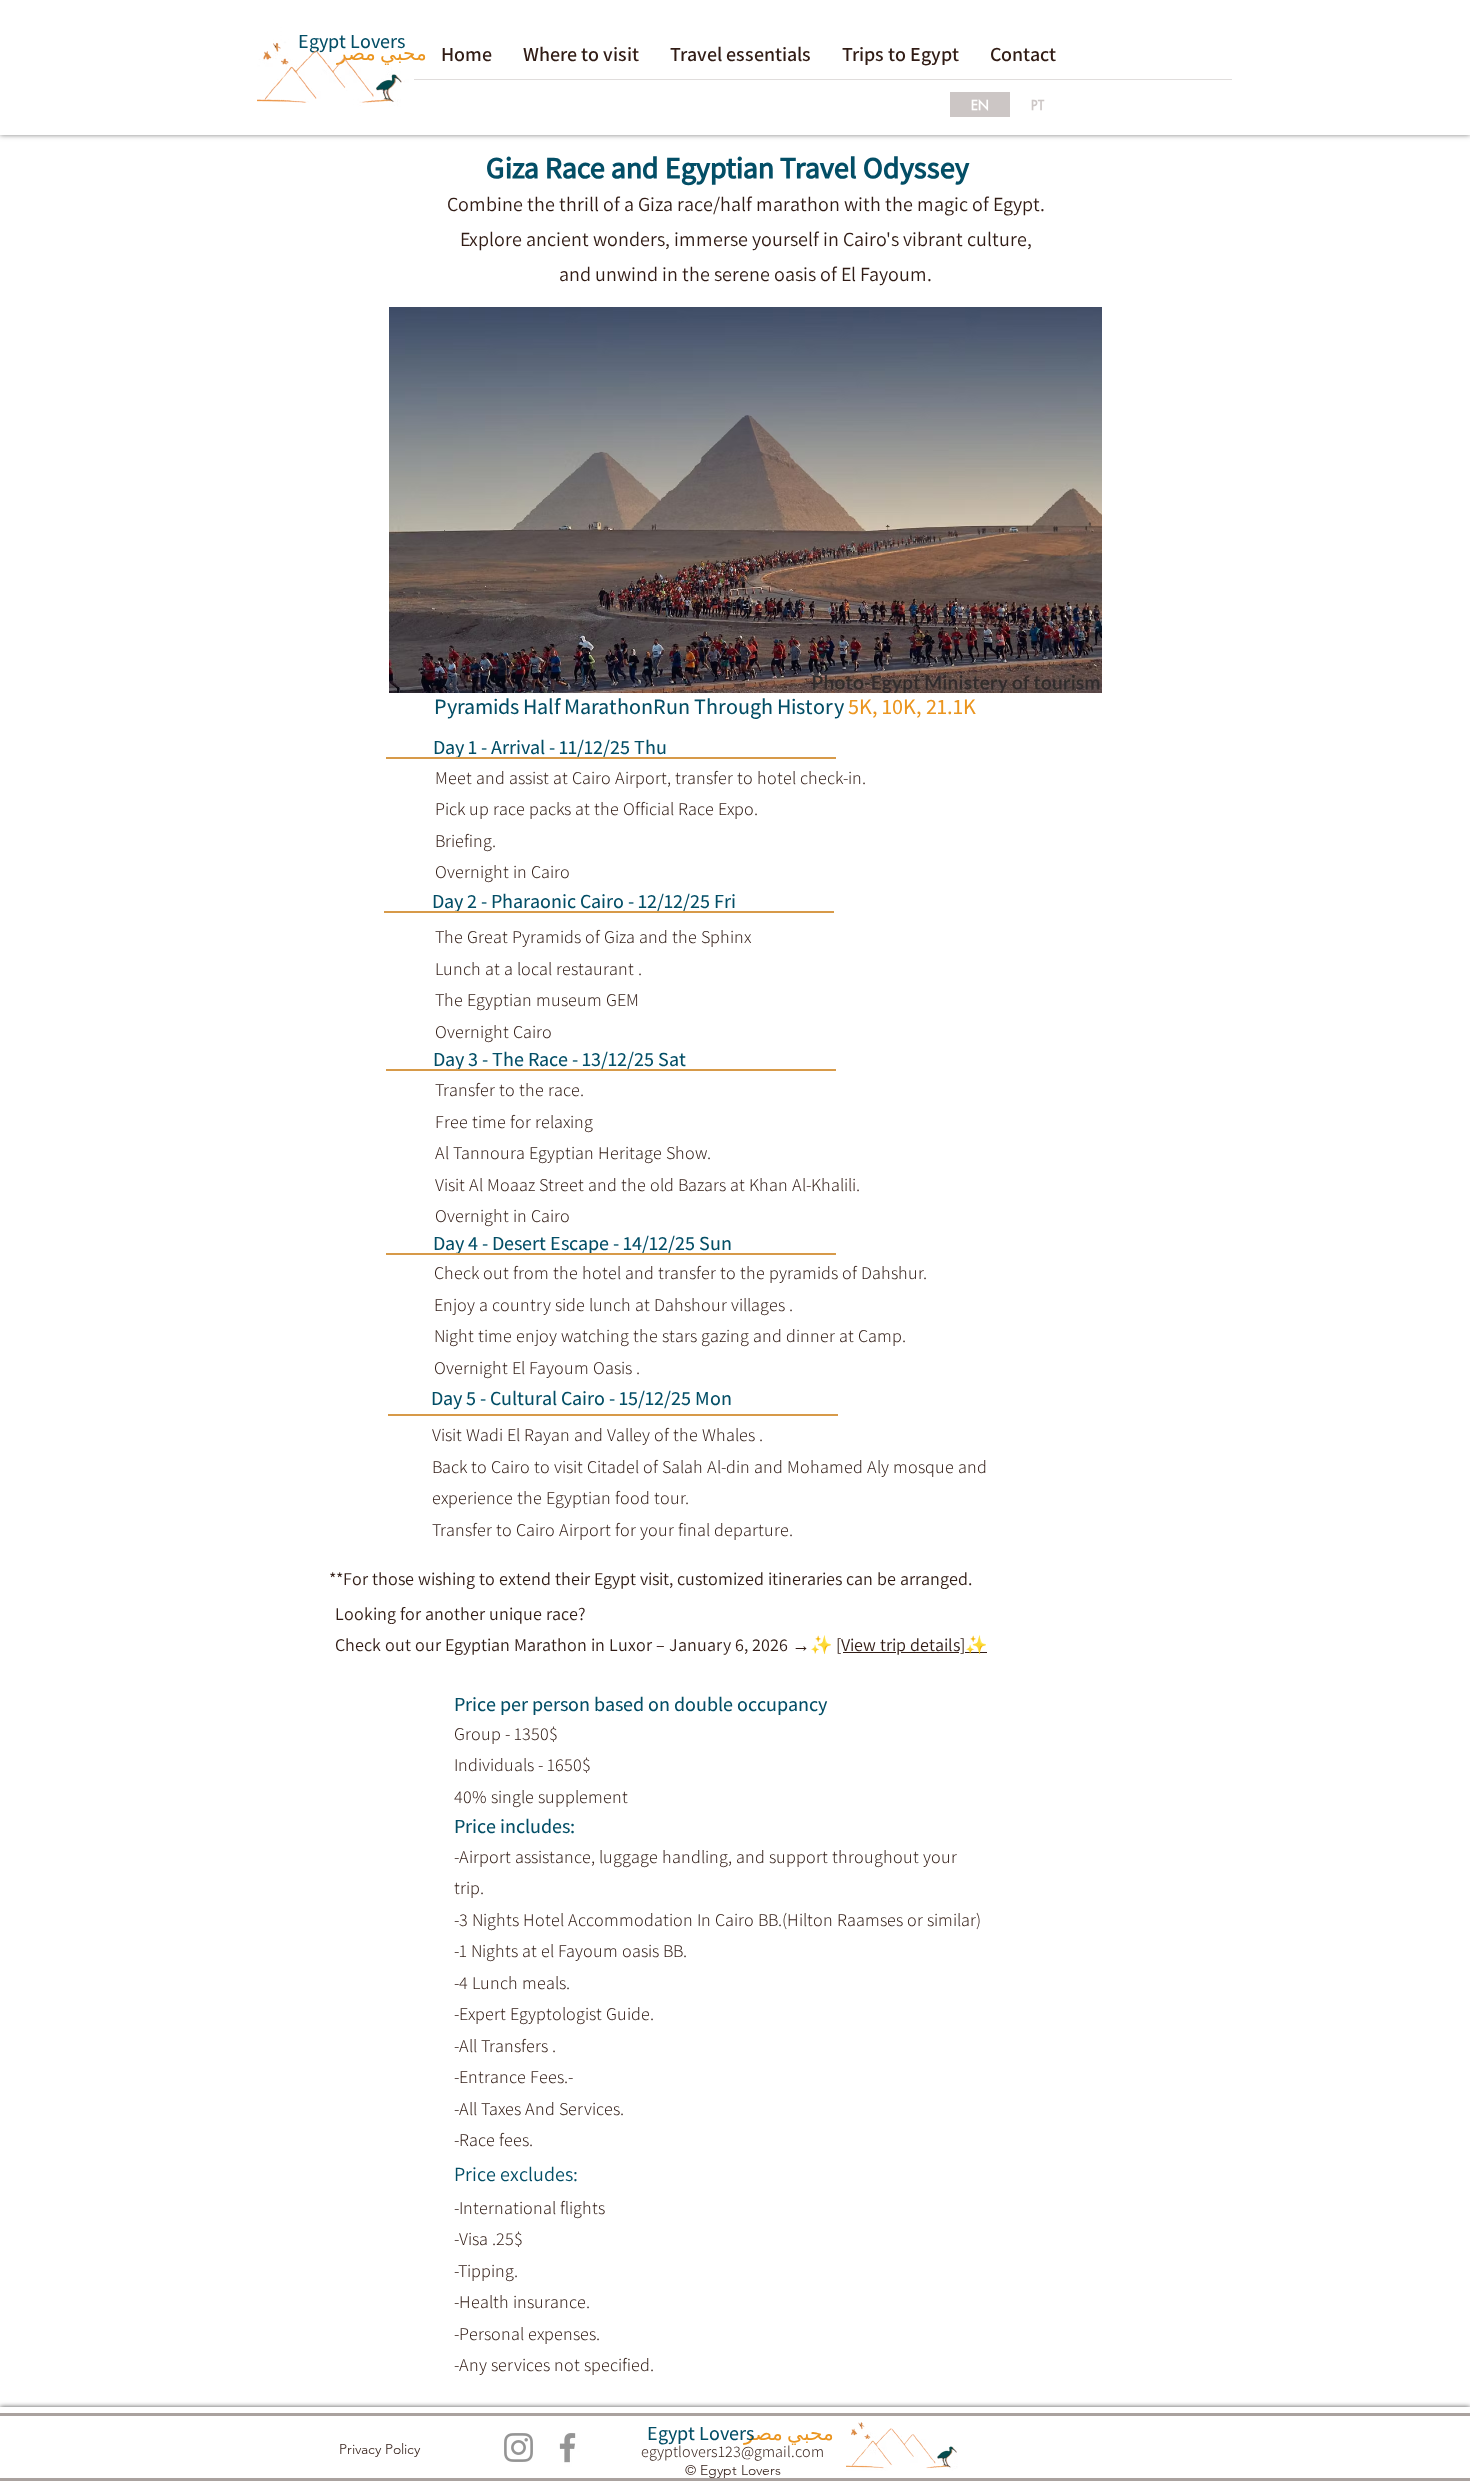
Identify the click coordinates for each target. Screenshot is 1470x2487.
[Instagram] (518, 2447)
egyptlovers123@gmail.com (732, 2451)
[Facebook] (567, 2447)
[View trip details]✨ (911, 1644)
